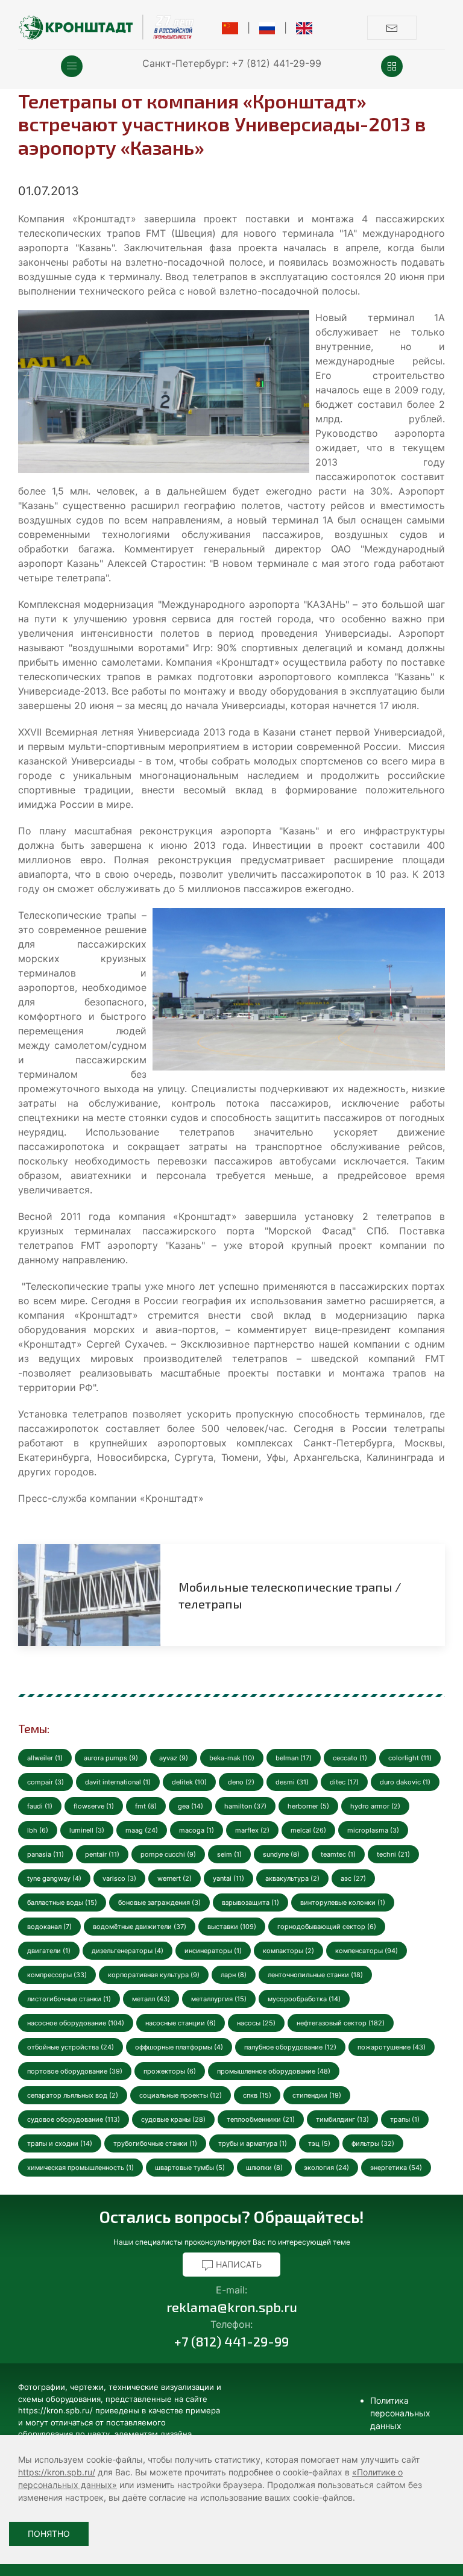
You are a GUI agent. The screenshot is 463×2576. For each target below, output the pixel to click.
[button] (72, 66)
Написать (238, 2264)
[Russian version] (267, 28)
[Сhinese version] (230, 28)
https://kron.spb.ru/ (57, 2472)
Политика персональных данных (400, 2413)
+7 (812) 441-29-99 (276, 63)
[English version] (304, 28)
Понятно (49, 2534)
